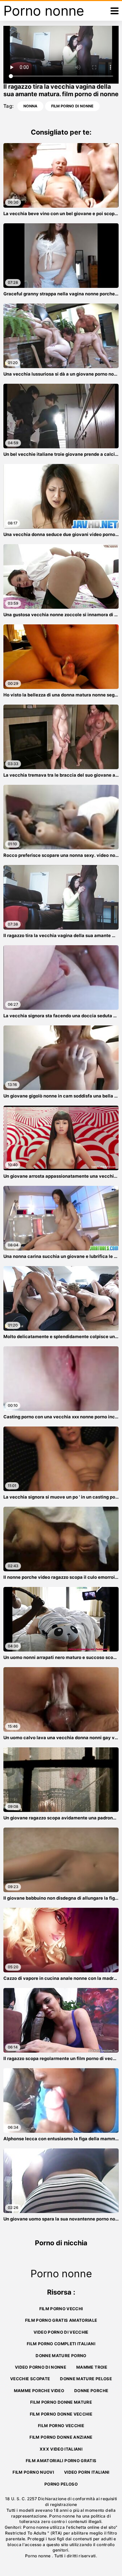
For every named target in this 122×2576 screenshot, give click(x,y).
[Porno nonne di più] (115, 11)
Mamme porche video (39, 2391)
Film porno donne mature (61, 2402)
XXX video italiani (61, 2449)
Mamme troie (92, 2367)
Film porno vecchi (61, 2309)
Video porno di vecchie (61, 2332)
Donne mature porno (61, 2356)
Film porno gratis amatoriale (61, 2320)
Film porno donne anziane (61, 2437)
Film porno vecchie (61, 2426)
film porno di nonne (72, 106)
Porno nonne (38, 2556)
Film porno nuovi (33, 2472)
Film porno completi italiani (61, 2344)
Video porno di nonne (40, 2367)
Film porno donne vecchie (61, 2414)
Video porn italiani (87, 2472)
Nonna (30, 106)
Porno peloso (61, 2484)
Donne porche (91, 2391)
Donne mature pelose (86, 2379)
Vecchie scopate (30, 2379)
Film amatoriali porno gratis (61, 2461)
